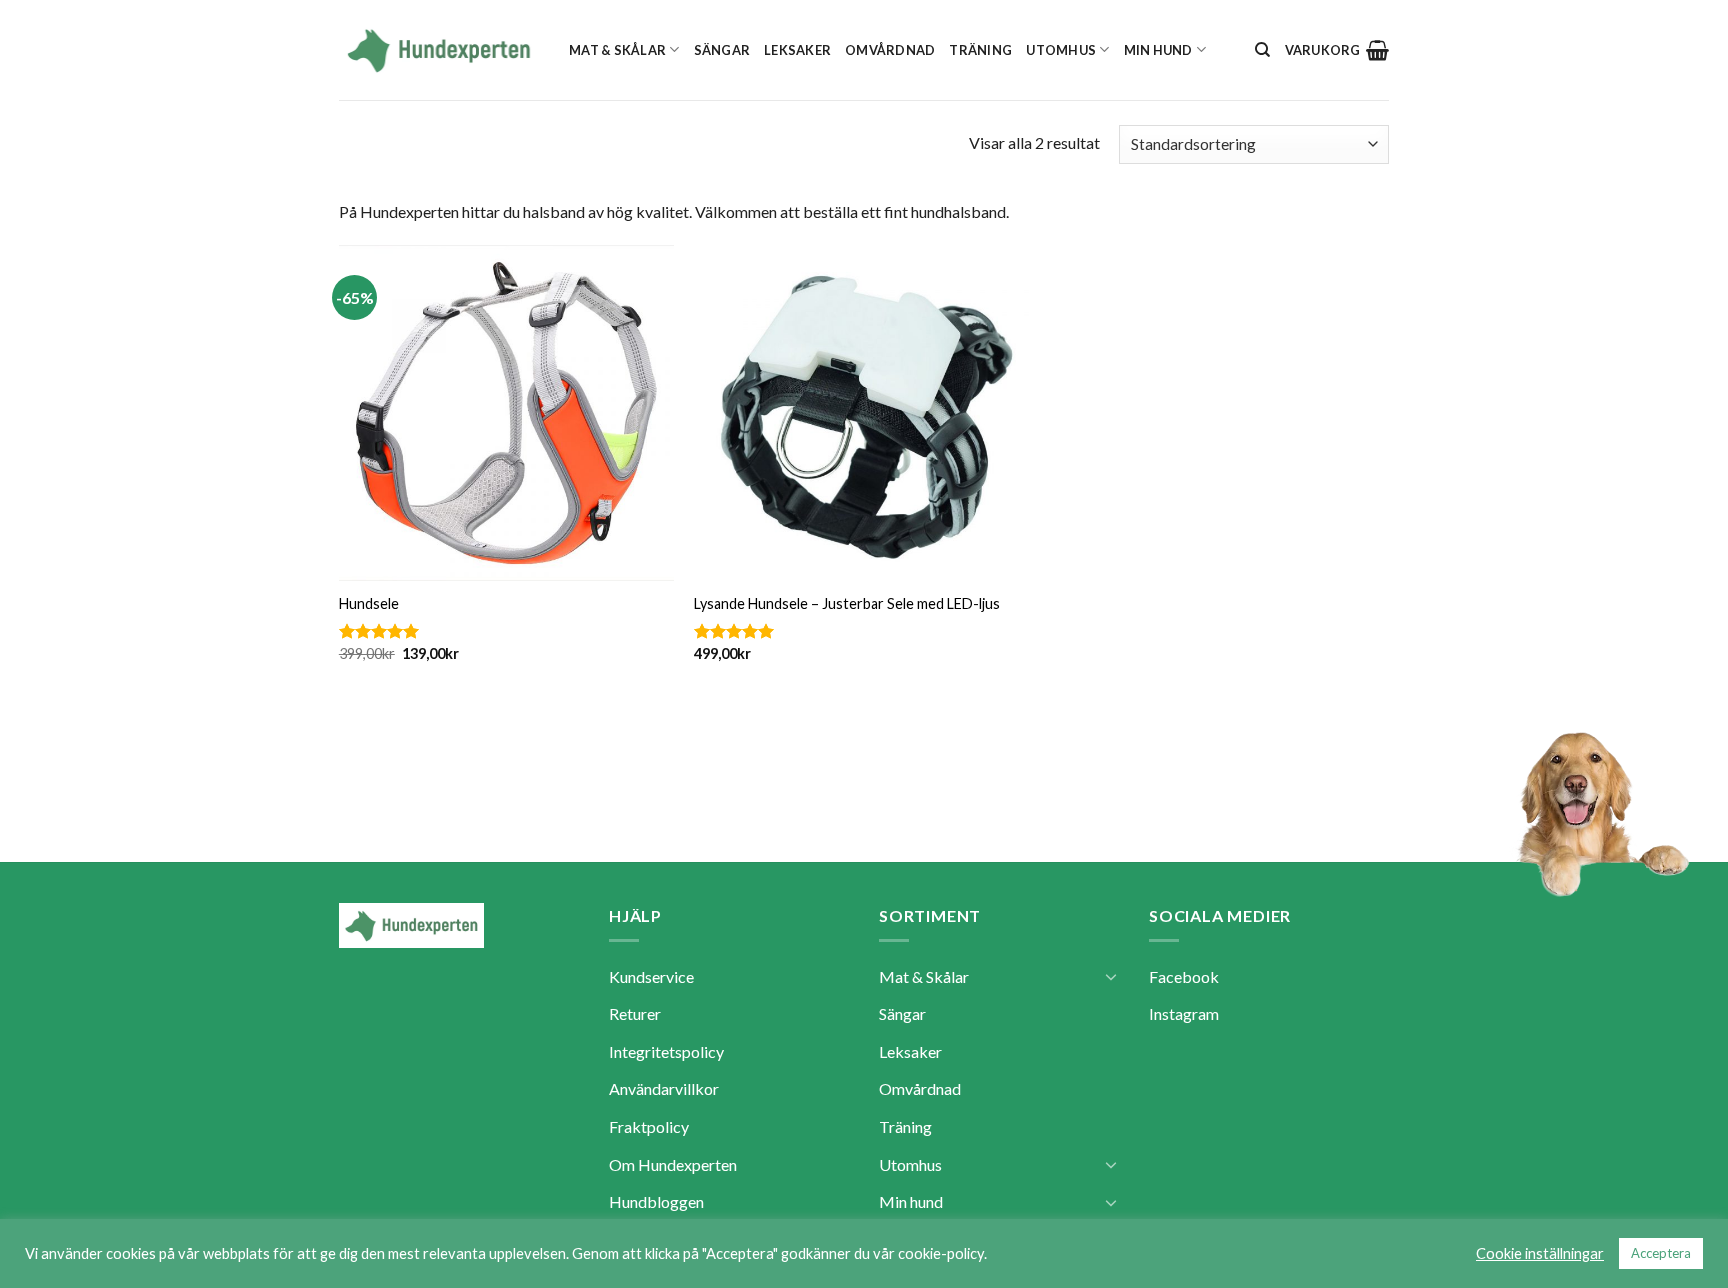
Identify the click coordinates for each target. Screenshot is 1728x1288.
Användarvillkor (664, 1088)
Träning (980, 50)
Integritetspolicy (666, 1051)
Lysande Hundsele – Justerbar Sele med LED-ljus (847, 603)
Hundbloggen (656, 1201)
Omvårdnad (890, 50)
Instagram (1184, 1013)
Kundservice (651, 976)
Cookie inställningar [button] (1540, 1253)
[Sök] (1262, 50)
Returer (635, 1013)
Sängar (722, 50)
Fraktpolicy (649, 1126)
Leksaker (797, 50)
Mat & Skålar (617, 50)
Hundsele (369, 603)
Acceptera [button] (1661, 1253)
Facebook (1184, 976)
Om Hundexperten (673, 1164)
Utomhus (1061, 50)
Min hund (1158, 50)
